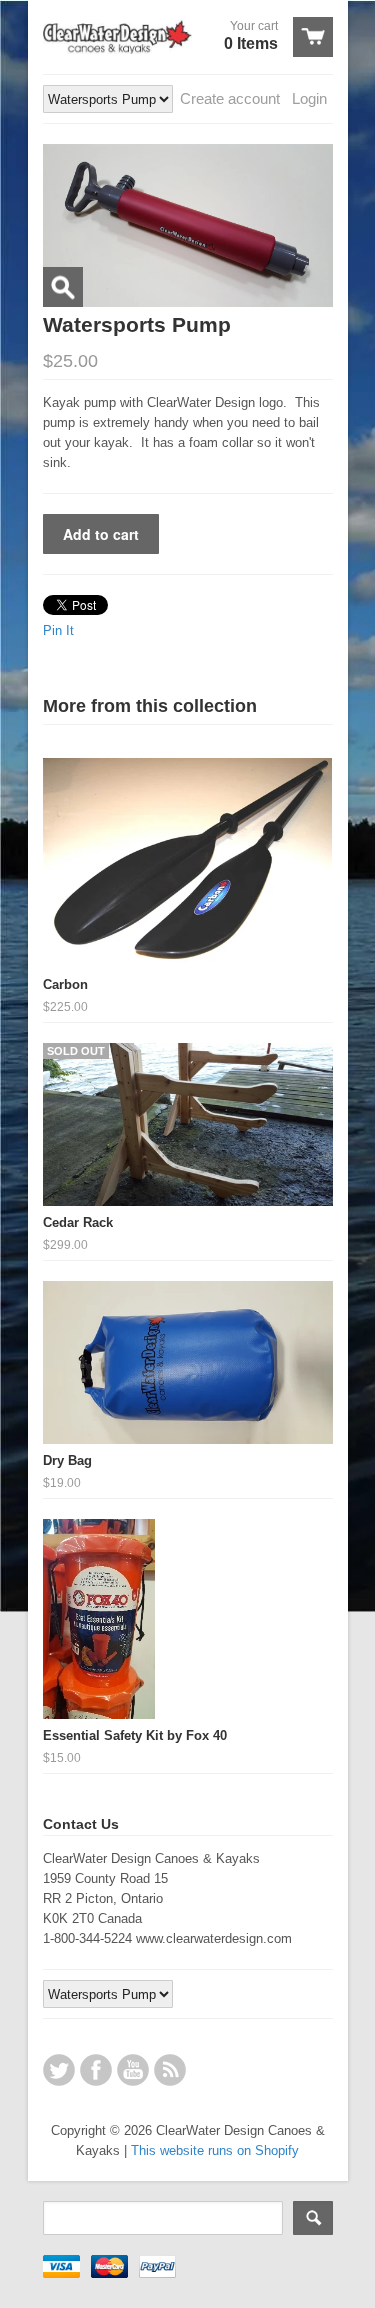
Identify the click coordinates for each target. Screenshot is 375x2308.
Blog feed (170, 2070)
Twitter (59, 2070)
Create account (230, 98)
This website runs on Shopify (215, 2150)
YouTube (133, 2070)
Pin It (58, 630)
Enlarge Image (63, 287)
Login (309, 98)
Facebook (96, 2070)
